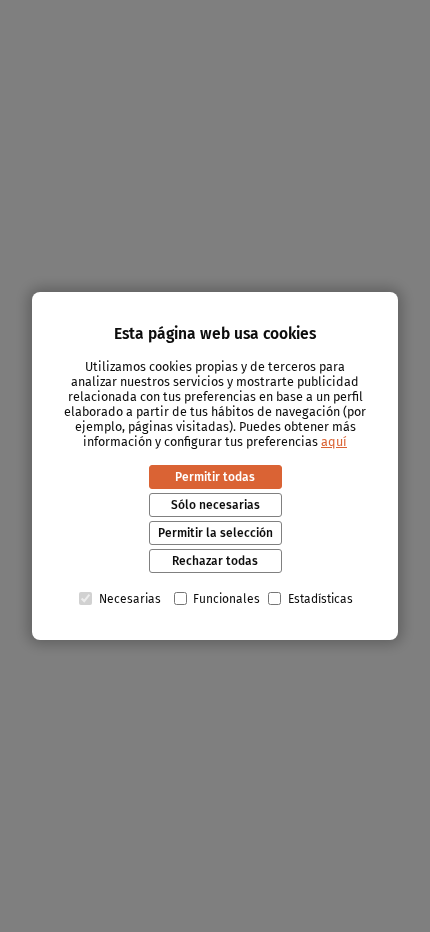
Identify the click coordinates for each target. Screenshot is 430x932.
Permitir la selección (215, 533)
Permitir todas (215, 477)
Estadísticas (320, 599)
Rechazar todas (215, 561)
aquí (334, 441)
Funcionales (226, 599)
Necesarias (130, 599)
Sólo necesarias (215, 505)
